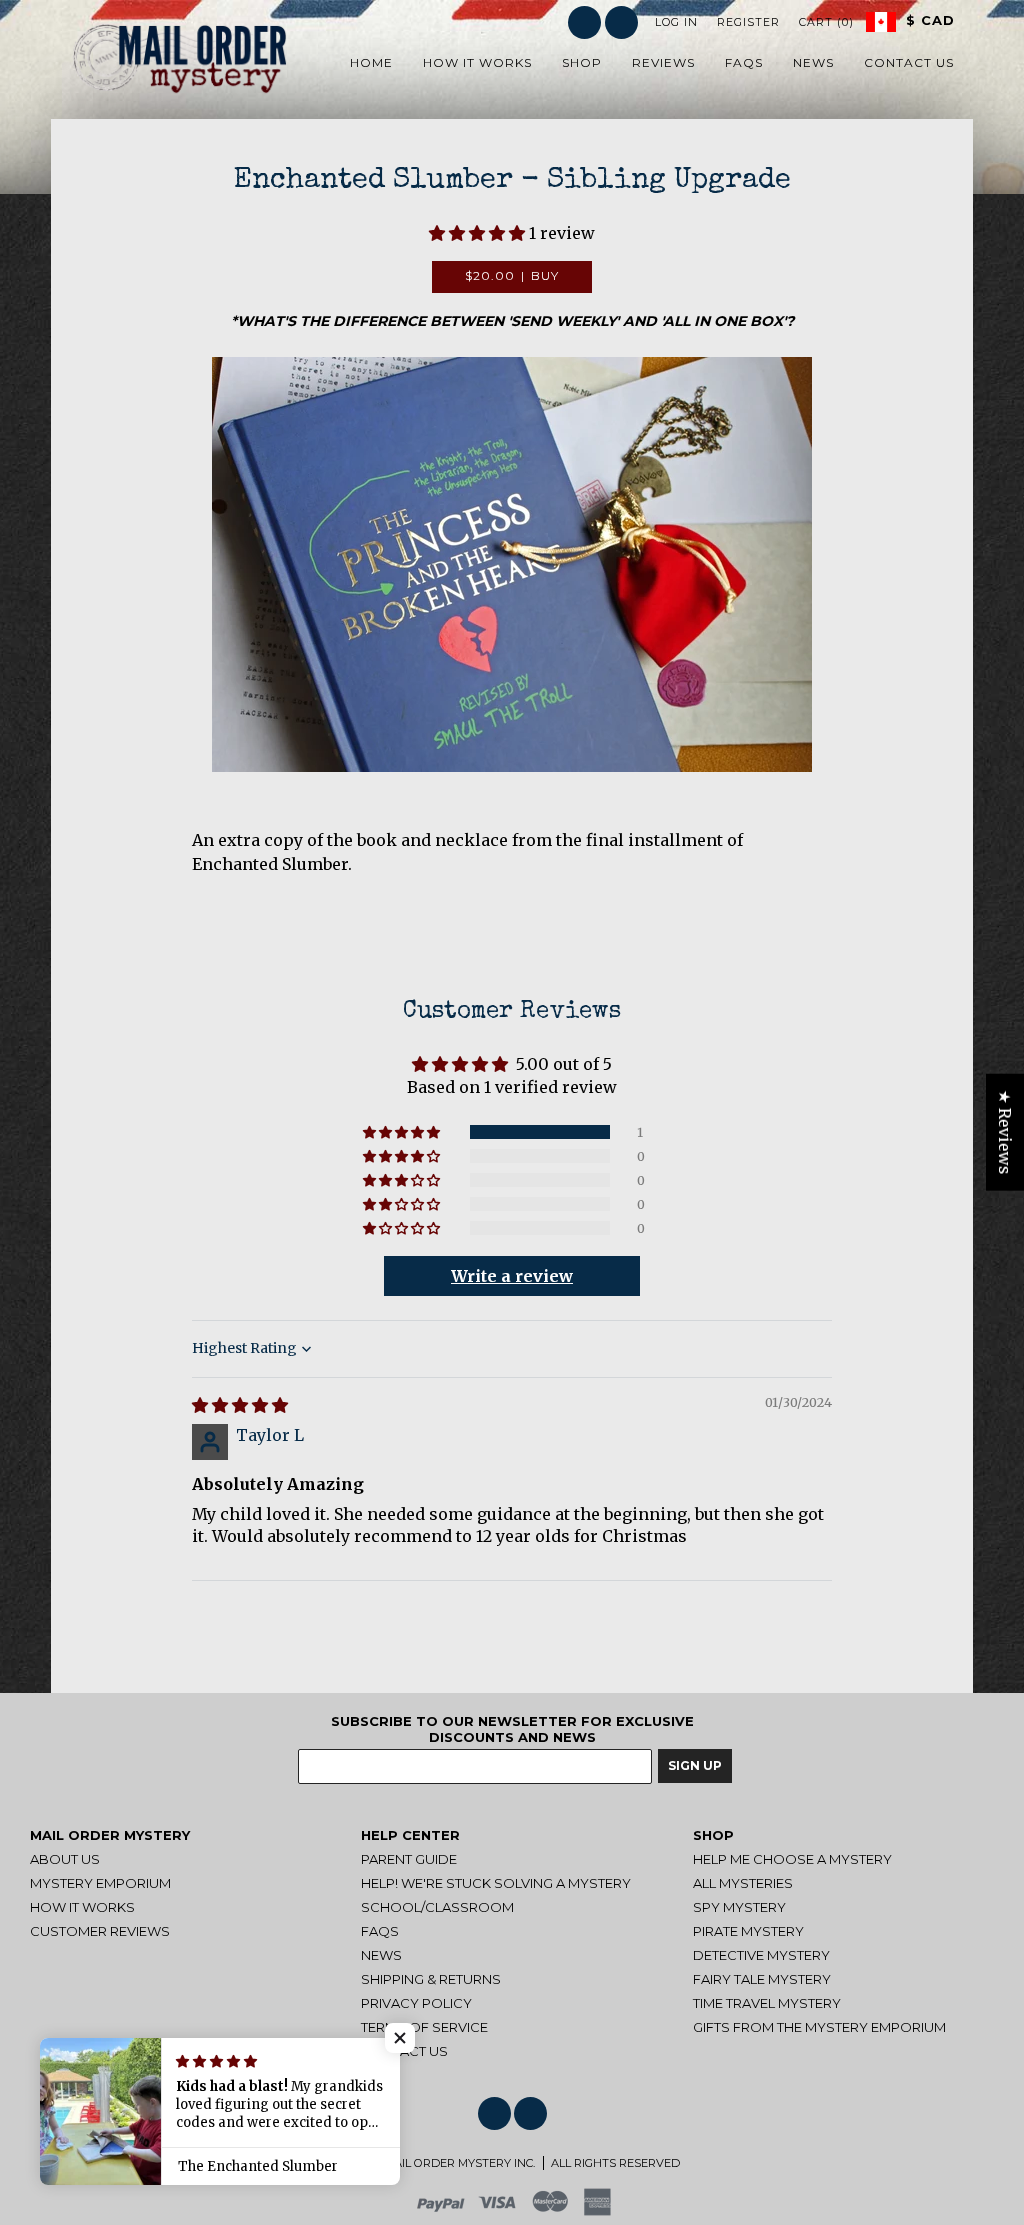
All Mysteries (743, 1883)
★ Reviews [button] (1005, 1131)
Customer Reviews (100, 1931)
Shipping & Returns (431, 1979)
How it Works (82, 1907)
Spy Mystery (739, 1907)
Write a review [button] (512, 1276)
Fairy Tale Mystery (762, 1979)
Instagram (621, 22)
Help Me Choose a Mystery (792, 1859)
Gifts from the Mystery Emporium (819, 2027)
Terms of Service (424, 2027)
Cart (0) (826, 22)
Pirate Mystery (748, 1931)
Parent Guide (409, 1859)
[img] (240, 1405)
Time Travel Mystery (767, 2003)
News (381, 1955)
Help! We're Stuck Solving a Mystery (496, 1883)
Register (748, 22)
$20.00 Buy (512, 275)
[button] (479, 233)
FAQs (380, 1931)
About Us (65, 1859)
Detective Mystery (761, 1955)
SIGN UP (695, 1765)
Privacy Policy (416, 2003)
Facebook (584, 22)
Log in (676, 22)
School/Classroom (437, 1907)
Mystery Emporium (100, 1883)
